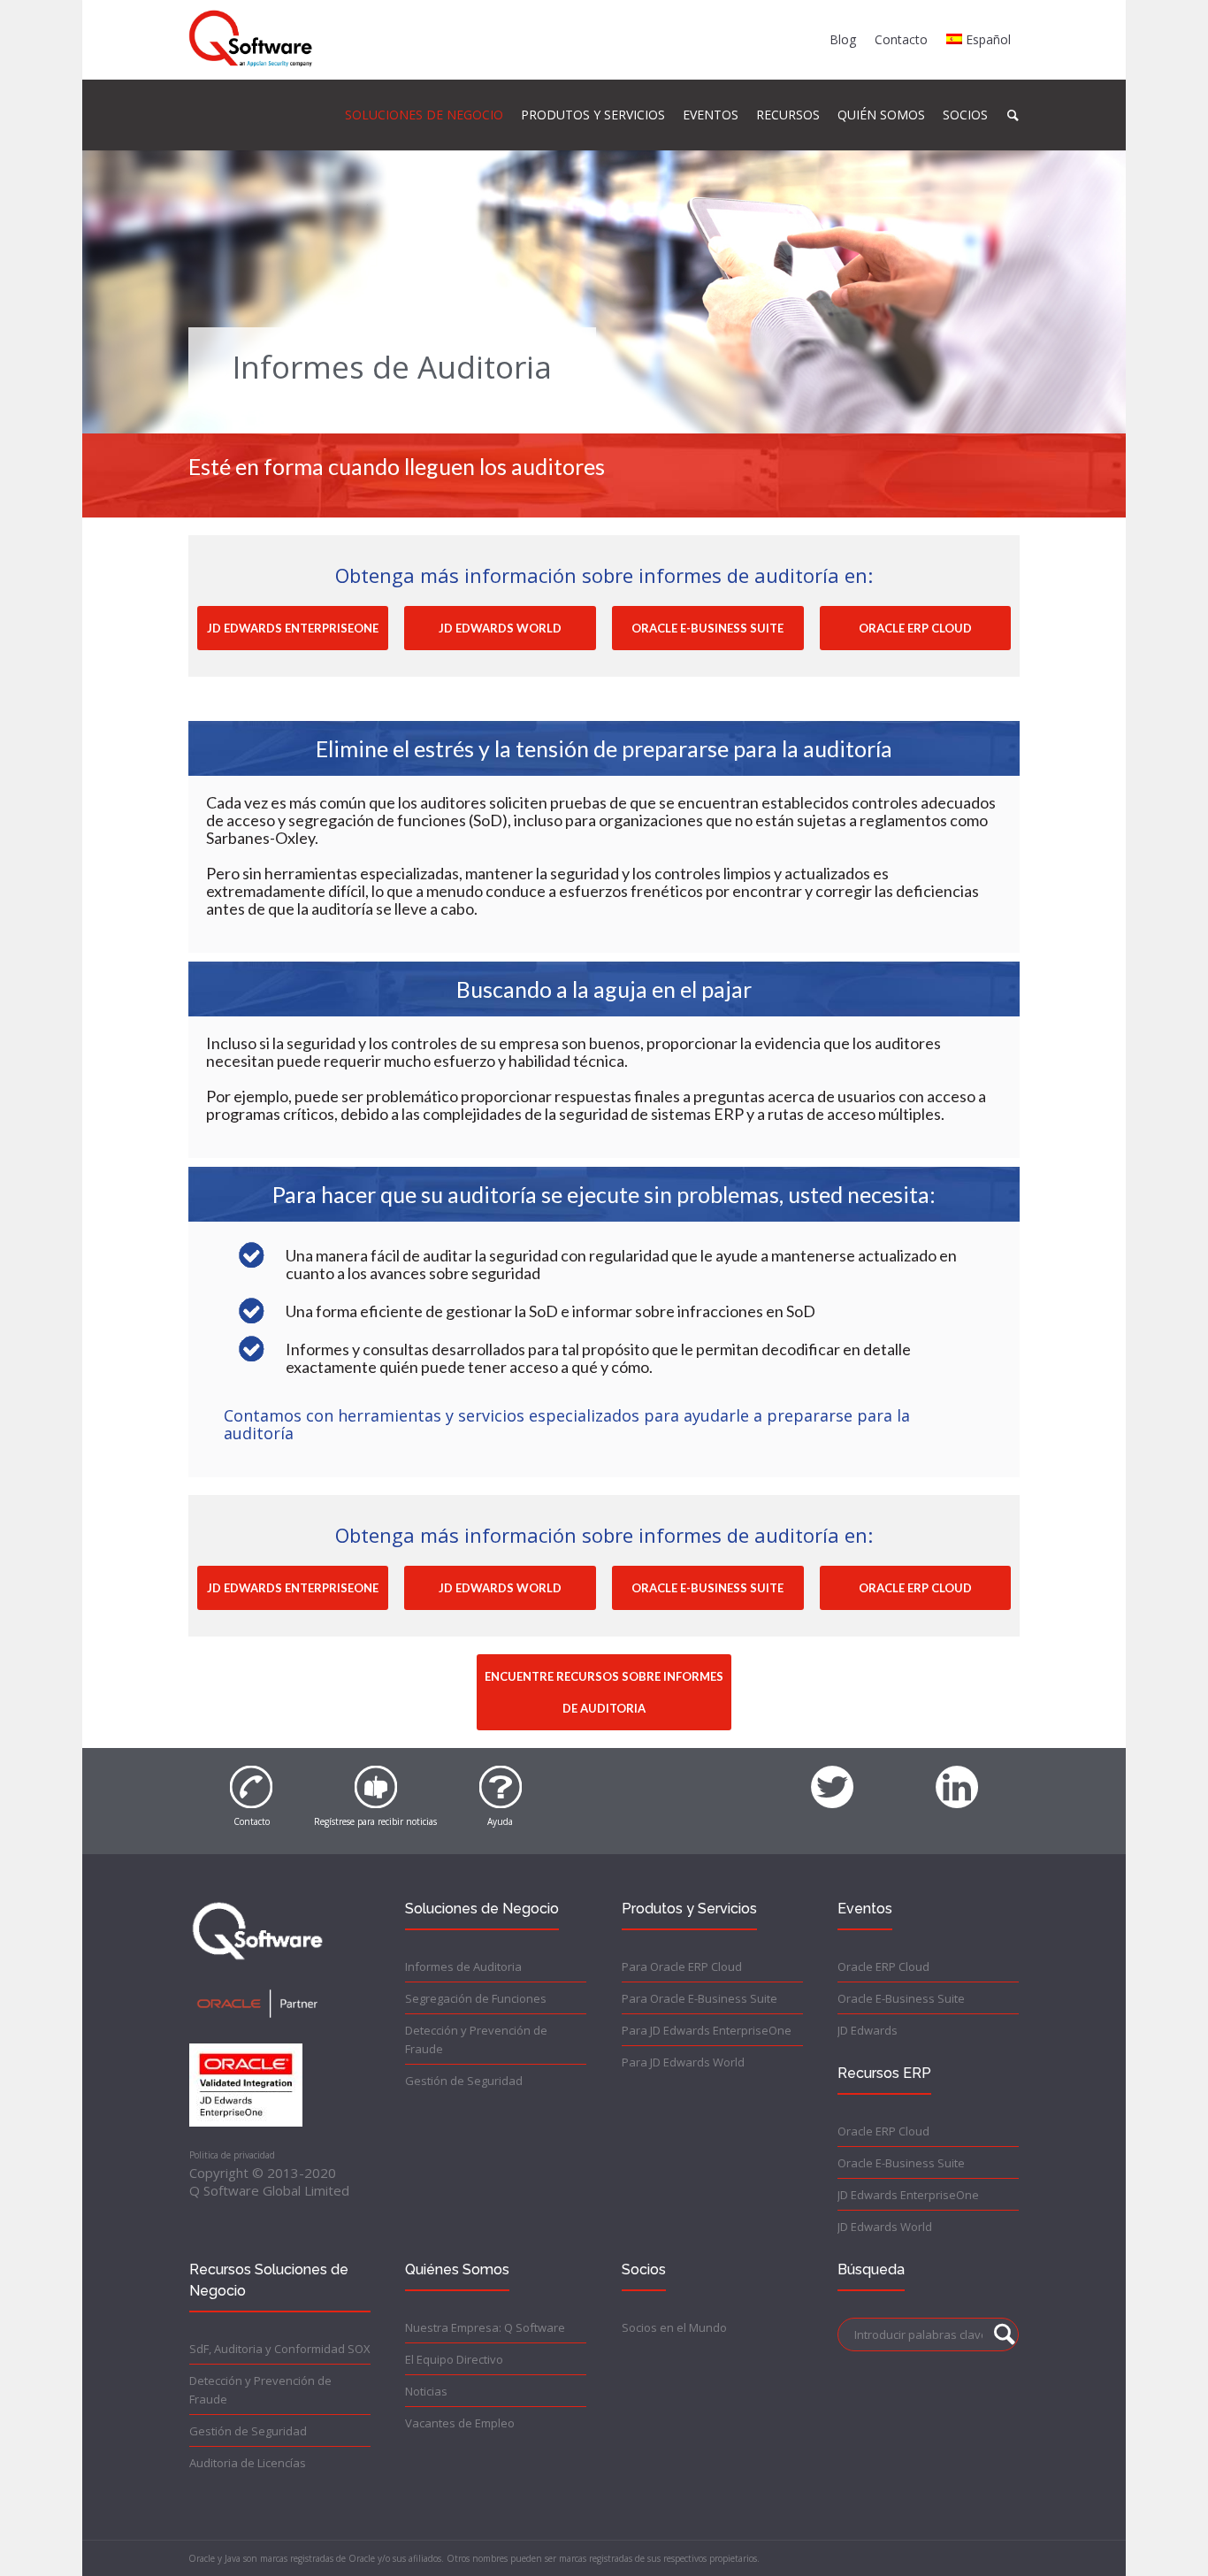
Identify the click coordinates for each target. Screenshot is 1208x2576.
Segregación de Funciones (476, 1998)
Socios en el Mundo (674, 2327)
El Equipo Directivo (454, 2359)
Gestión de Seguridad (464, 2081)
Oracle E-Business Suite (901, 1998)
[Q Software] (251, 39)
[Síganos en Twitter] (832, 1776)
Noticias (426, 2391)
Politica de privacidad (232, 2155)
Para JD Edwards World (683, 2062)
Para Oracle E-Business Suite (700, 1998)
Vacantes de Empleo (460, 2423)
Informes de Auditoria (463, 1966)
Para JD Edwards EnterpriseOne (707, 2030)
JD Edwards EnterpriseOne (908, 2195)
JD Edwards (868, 2030)
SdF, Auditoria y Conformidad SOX (280, 2349)
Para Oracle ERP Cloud (682, 1966)
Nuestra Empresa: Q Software (485, 2327)
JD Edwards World (885, 2227)
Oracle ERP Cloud (883, 1966)
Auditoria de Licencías (248, 2463)
